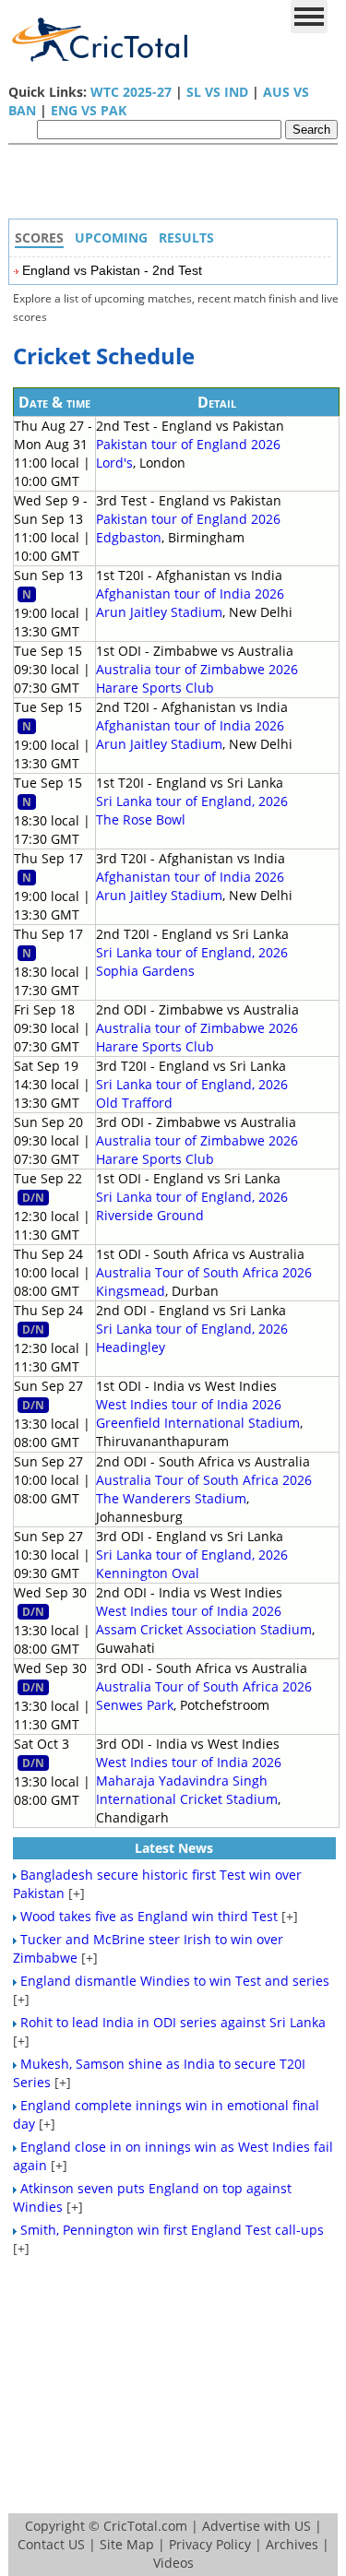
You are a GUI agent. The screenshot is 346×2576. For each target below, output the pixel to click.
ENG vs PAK (89, 110)
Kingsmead (131, 1291)
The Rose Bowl (141, 819)
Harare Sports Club (155, 688)
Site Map (127, 2544)
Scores (39, 237)
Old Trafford (134, 1103)
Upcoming (111, 237)
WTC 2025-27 (131, 92)
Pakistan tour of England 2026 (188, 444)
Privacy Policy (210, 2544)
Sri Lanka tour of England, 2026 (192, 801)
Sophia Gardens (145, 971)
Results (186, 237)
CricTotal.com (145, 2526)
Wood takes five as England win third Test (149, 1916)
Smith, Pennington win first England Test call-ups (172, 2230)
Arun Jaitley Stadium (159, 612)
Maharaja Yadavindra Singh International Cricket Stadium (187, 1790)
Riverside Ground (150, 1215)
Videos (173, 2563)
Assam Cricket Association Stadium (204, 1629)
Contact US (51, 2544)
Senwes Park (135, 1705)
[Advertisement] (178, 186)
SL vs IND (217, 92)
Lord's (114, 463)
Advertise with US (257, 2526)
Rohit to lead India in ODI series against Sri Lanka (173, 2022)
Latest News (174, 1848)
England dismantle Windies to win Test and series (175, 1981)
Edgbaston (129, 537)
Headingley (131, 1347)
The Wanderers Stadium (171, 1498)
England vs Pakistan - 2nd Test (112, 270)
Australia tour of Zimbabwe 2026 (197, 669)
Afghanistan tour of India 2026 (190, 594)
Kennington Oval (148, 1573)
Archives (292, 2544)
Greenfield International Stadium (198, 1423)
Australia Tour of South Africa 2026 (204, 1272)
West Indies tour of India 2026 (189, 1404)
